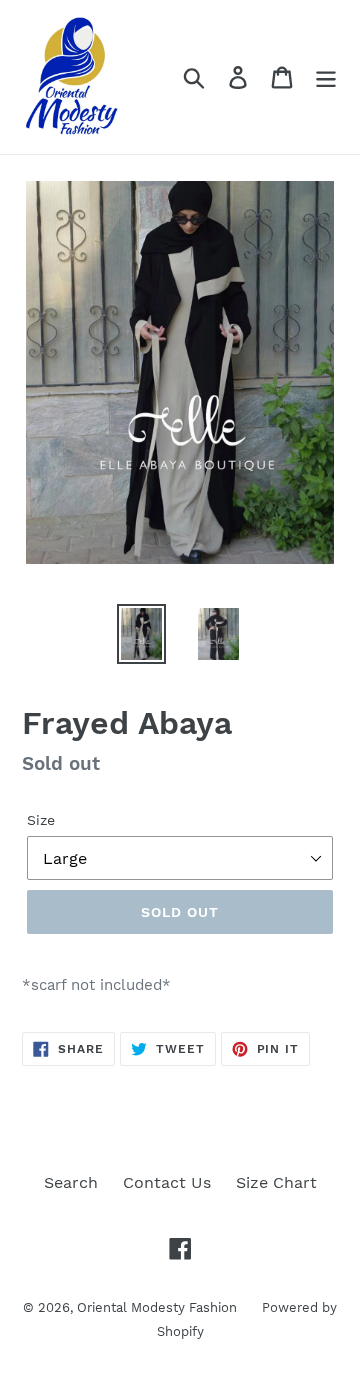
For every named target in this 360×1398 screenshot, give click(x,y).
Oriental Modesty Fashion (157, 1307)
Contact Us (167, 1182)
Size (41, 820)
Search (71, 1182)
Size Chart (276, 1182)
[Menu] (326, 77)
